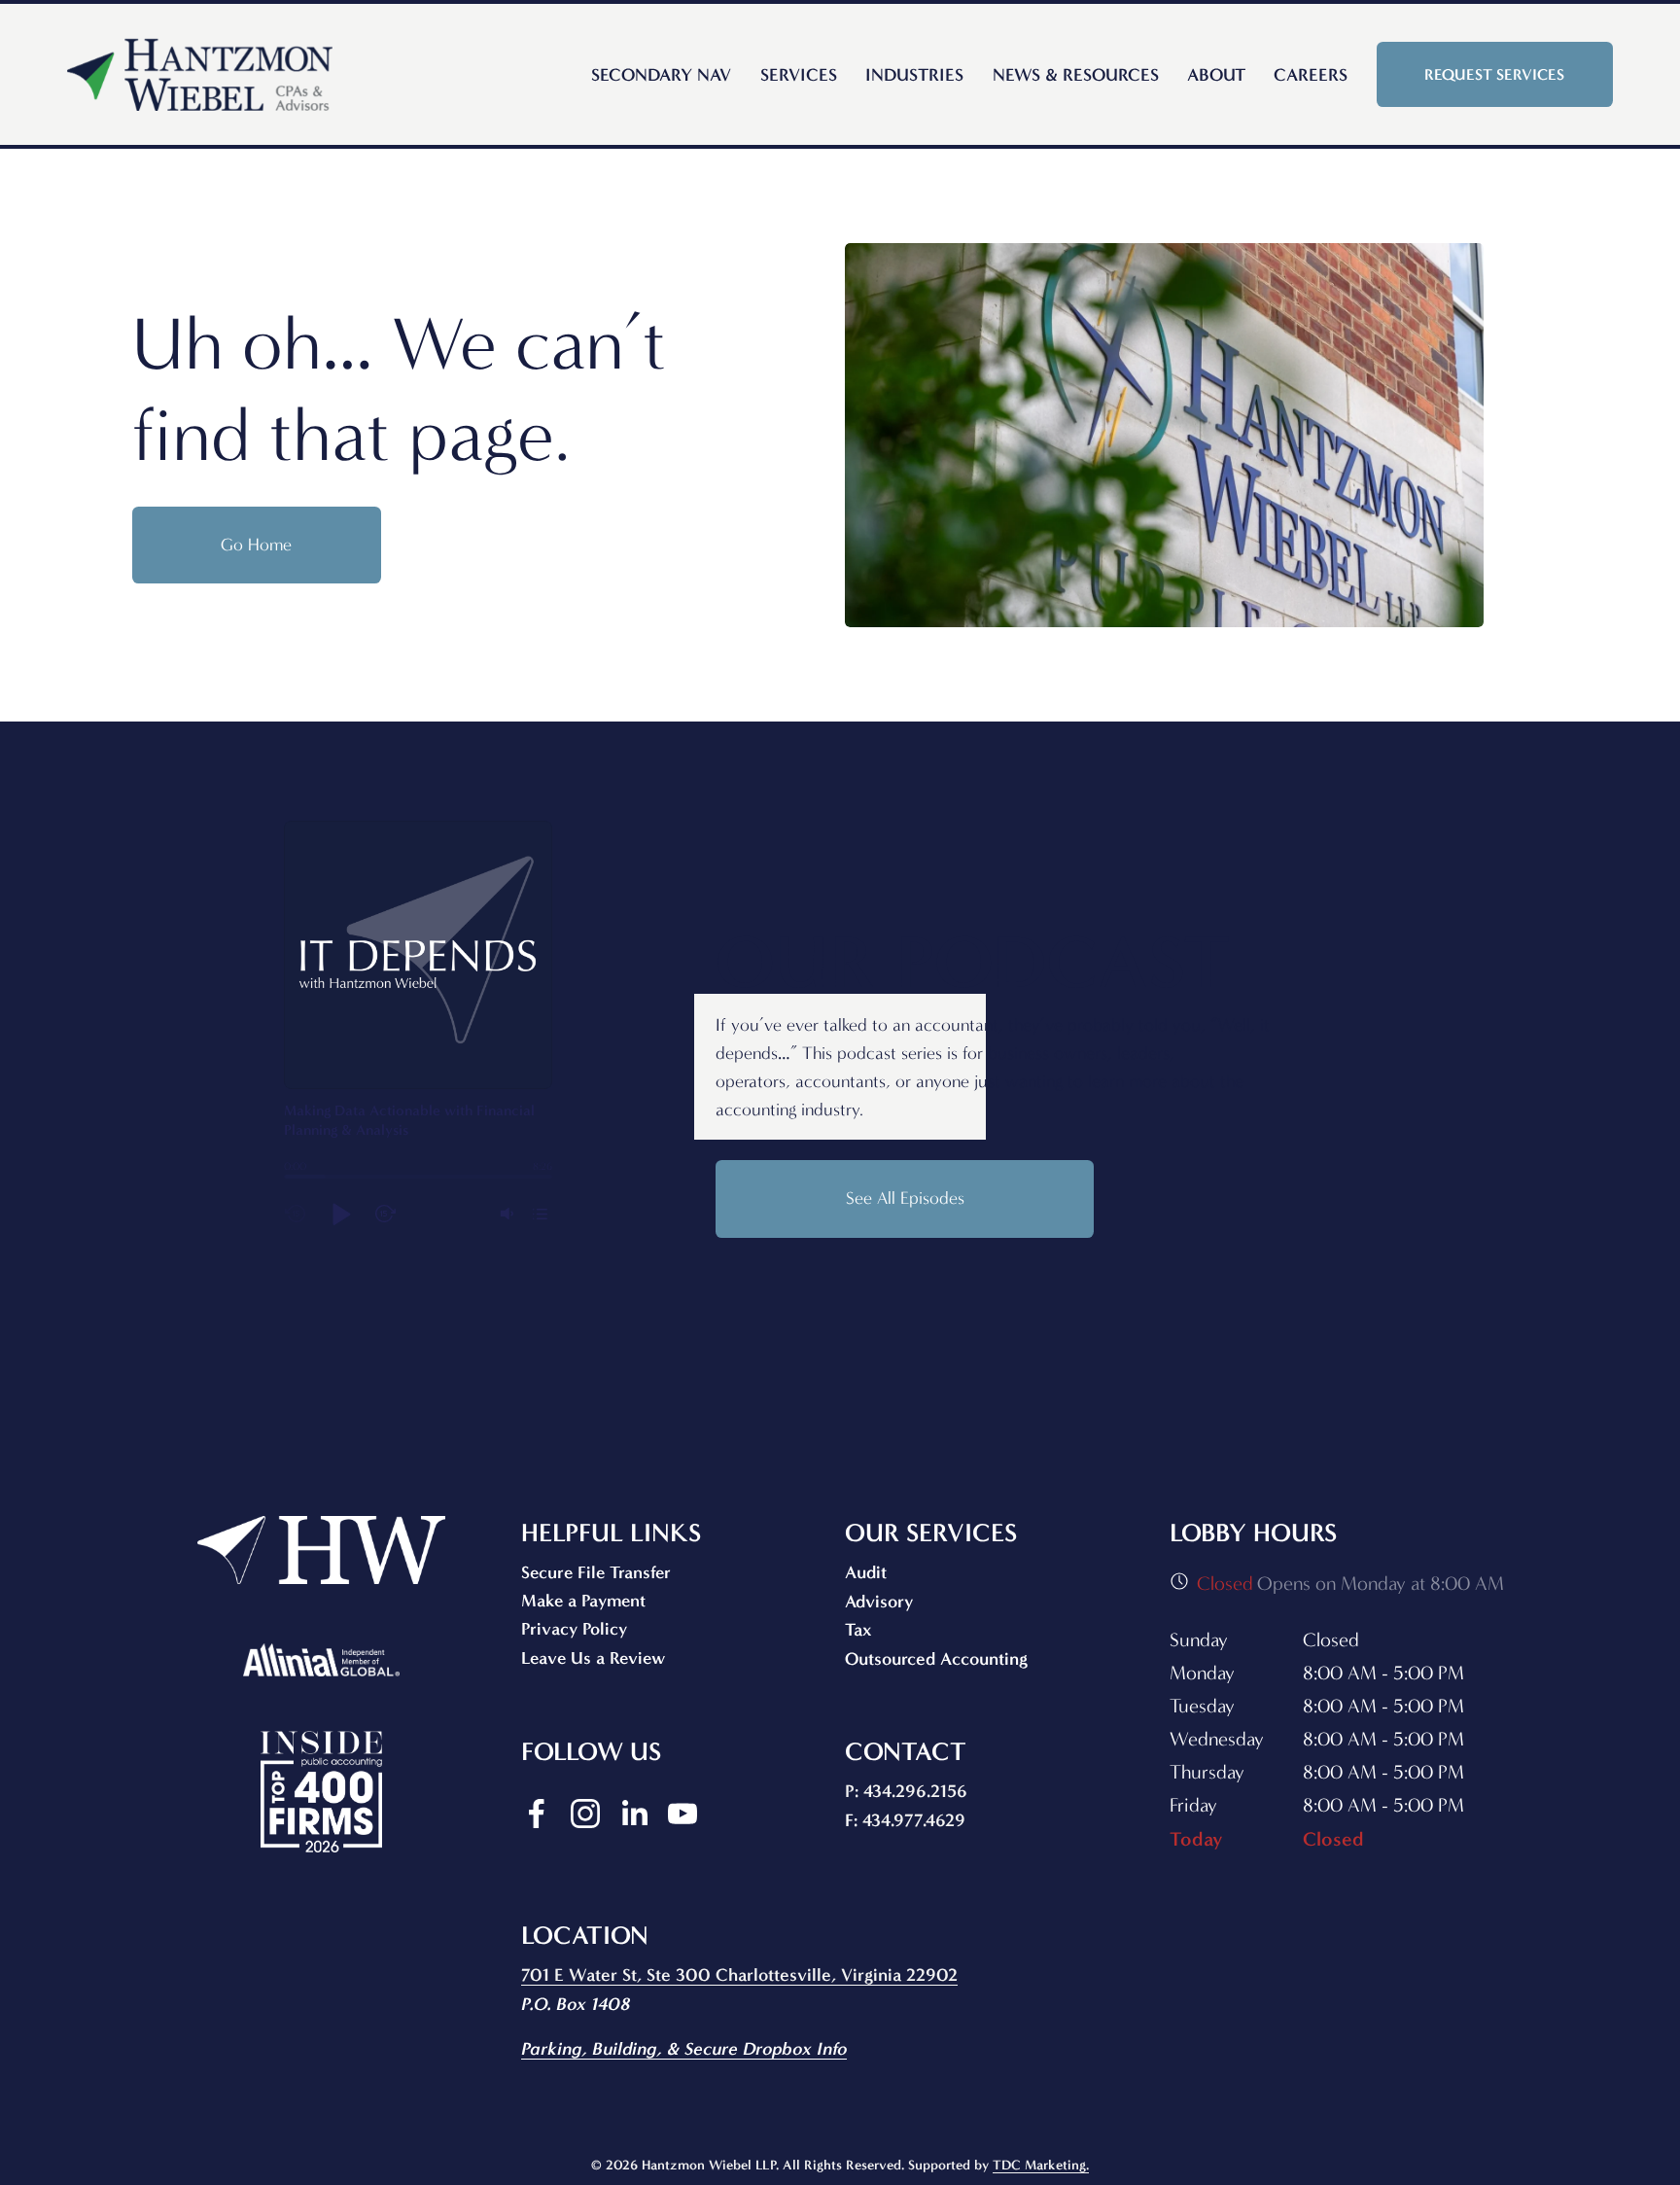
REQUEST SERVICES (1494, 74)
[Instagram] (585, 1814)
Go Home (256, 545)
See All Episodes (905, 1198)
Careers (1311, 75)
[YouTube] (682, 1814)
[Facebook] (537, 1814)
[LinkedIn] (634, 1814)
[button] (340, 1214)
